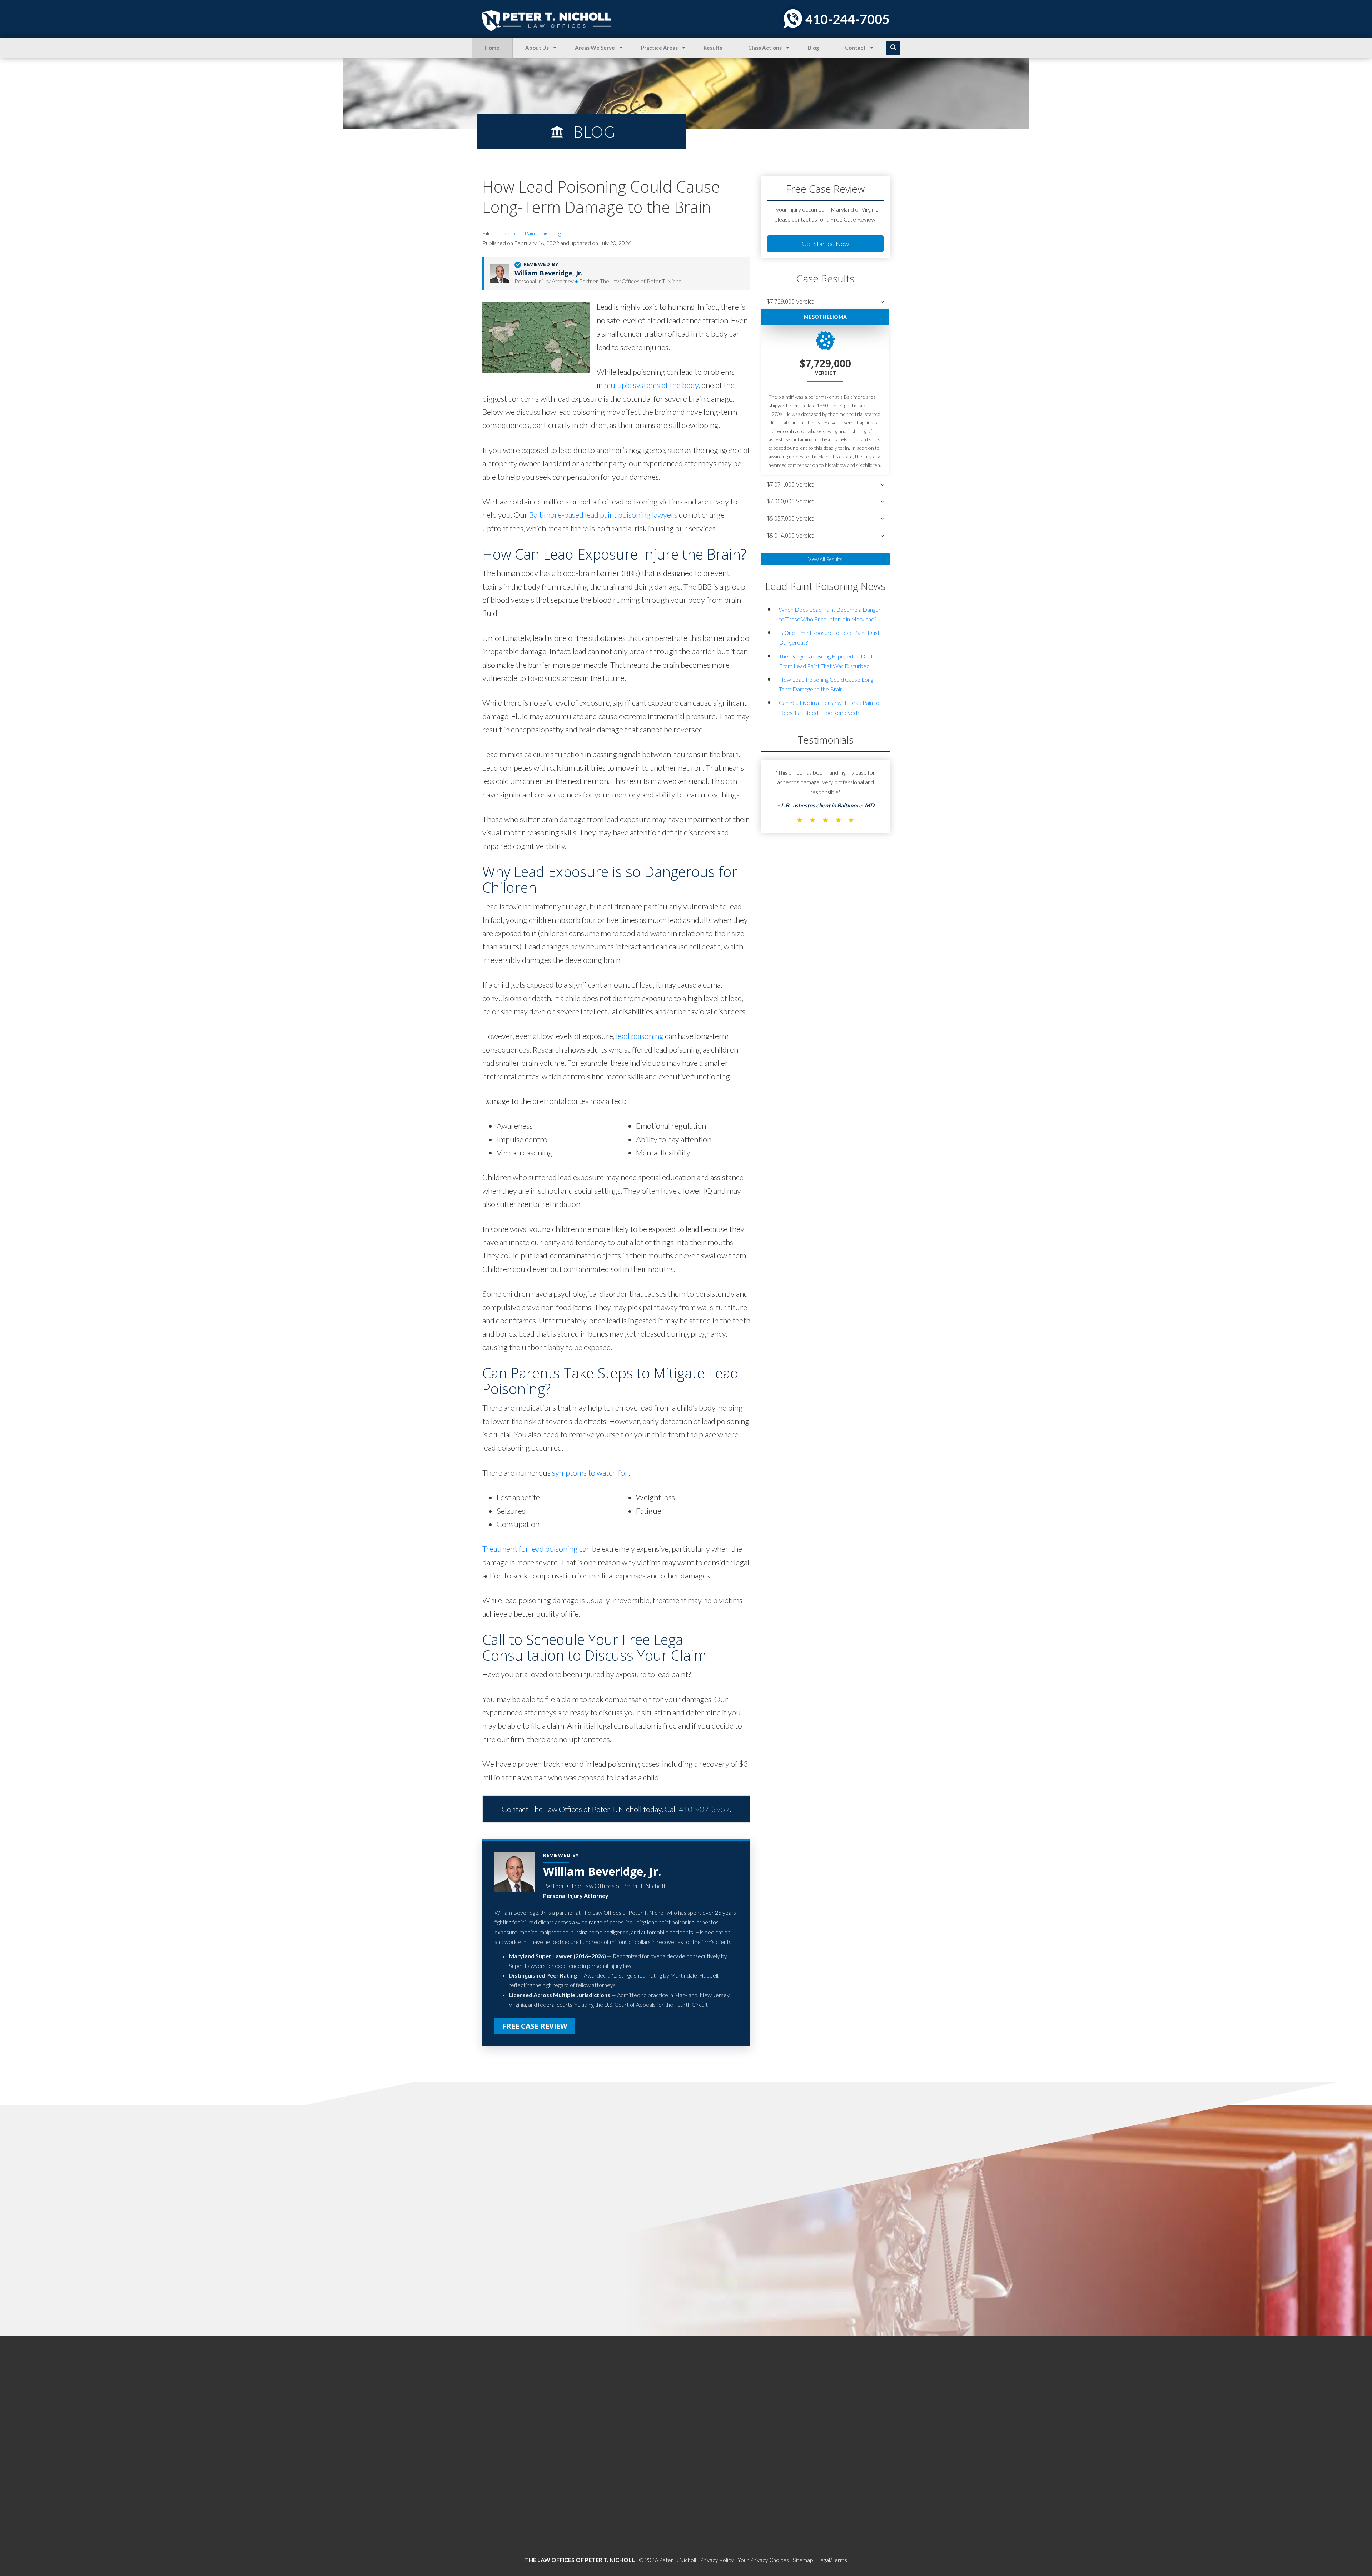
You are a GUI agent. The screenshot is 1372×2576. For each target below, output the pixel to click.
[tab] (825, 302)
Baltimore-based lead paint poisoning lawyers (603, 515)
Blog (814, 48)
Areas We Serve (595, 48)
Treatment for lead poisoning (530, 1549)
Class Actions (765, 48)
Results (713, 48)
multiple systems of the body (651, 385)
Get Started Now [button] (825, 244)
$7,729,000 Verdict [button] (790, 302)
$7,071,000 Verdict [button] (790, 485)
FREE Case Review (535, 2026)
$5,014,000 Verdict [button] (790, 536)
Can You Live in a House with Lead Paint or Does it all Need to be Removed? (830, 707)
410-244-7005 (847, 19)
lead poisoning (640, 1036)
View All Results (825, 559)
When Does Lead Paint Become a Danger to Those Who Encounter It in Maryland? (830, 614)
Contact (855, 48)
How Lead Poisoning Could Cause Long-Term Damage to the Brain (827, 684)
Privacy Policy (717, 2560)
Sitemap (803, 2560)
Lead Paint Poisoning (536, 233)
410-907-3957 (704, 1809)
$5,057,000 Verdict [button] (790, 519)
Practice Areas (659, 48)
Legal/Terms (832, 2560)
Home (492, 48)
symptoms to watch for (590, 1473)
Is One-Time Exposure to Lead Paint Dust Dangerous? (829, 637)
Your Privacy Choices (763, 2560)
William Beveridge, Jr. (549, 273)
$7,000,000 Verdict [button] (790, 501)
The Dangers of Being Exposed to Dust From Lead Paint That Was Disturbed (826, 661)
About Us (537, 48)
